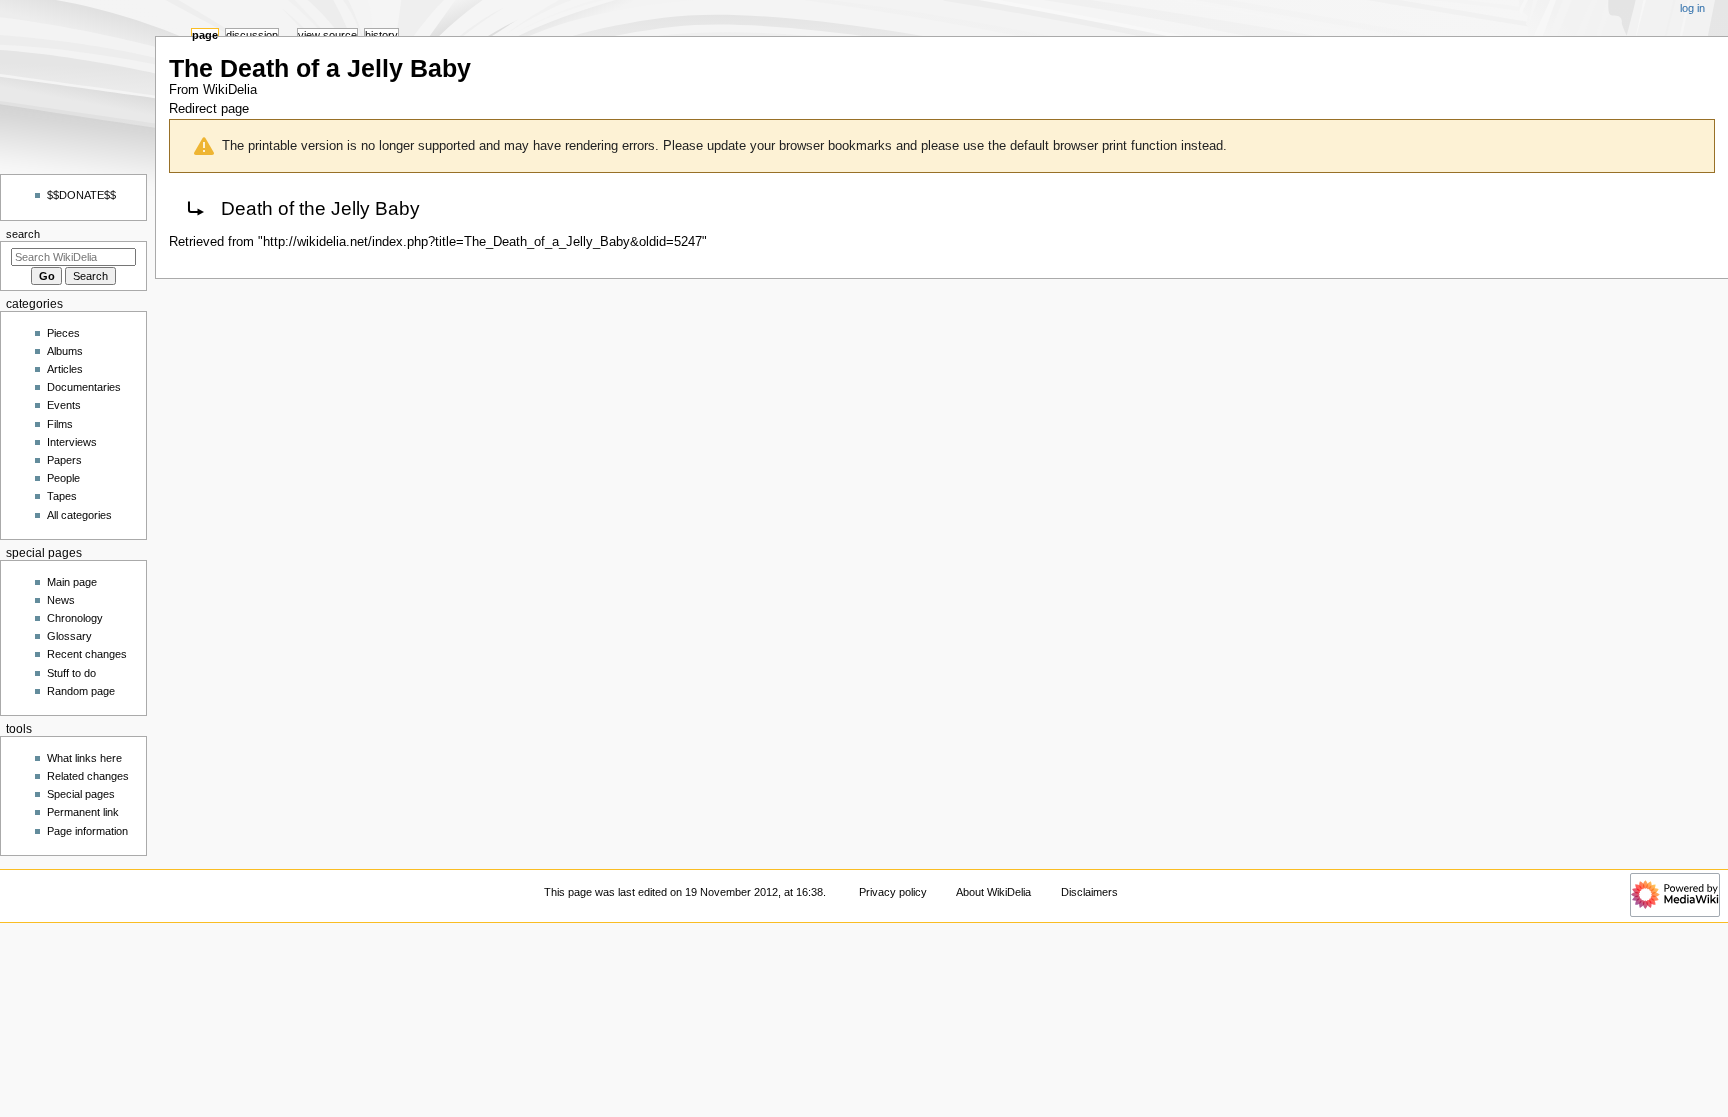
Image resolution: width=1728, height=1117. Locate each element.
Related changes (88, 776)
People (63, 478)
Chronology (75, 618)
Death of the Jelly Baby (320, 208)
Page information (87, 831)
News (61, 600)
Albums (65, 351)
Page (205, 35)
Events (64, 405)
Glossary (69, 636)
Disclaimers (1089, 892)
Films (60, 424)
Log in (1692, 8)
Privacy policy (893, 892)
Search (23, 234)
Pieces (63, 333)
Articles (65, 369)
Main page (72, 582)
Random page (81, 691)
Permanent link (83, 812)
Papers (64, 460)
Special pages (81, 794)
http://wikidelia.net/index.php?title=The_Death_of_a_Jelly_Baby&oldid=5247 (482, 242)
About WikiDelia (993, 892)
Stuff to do (71, 673)
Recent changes (87, 654)
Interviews (72, 442)
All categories (79, 515)
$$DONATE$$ (81, 195)
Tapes (62, 496)
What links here (84, 758)
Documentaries (84, 387)
